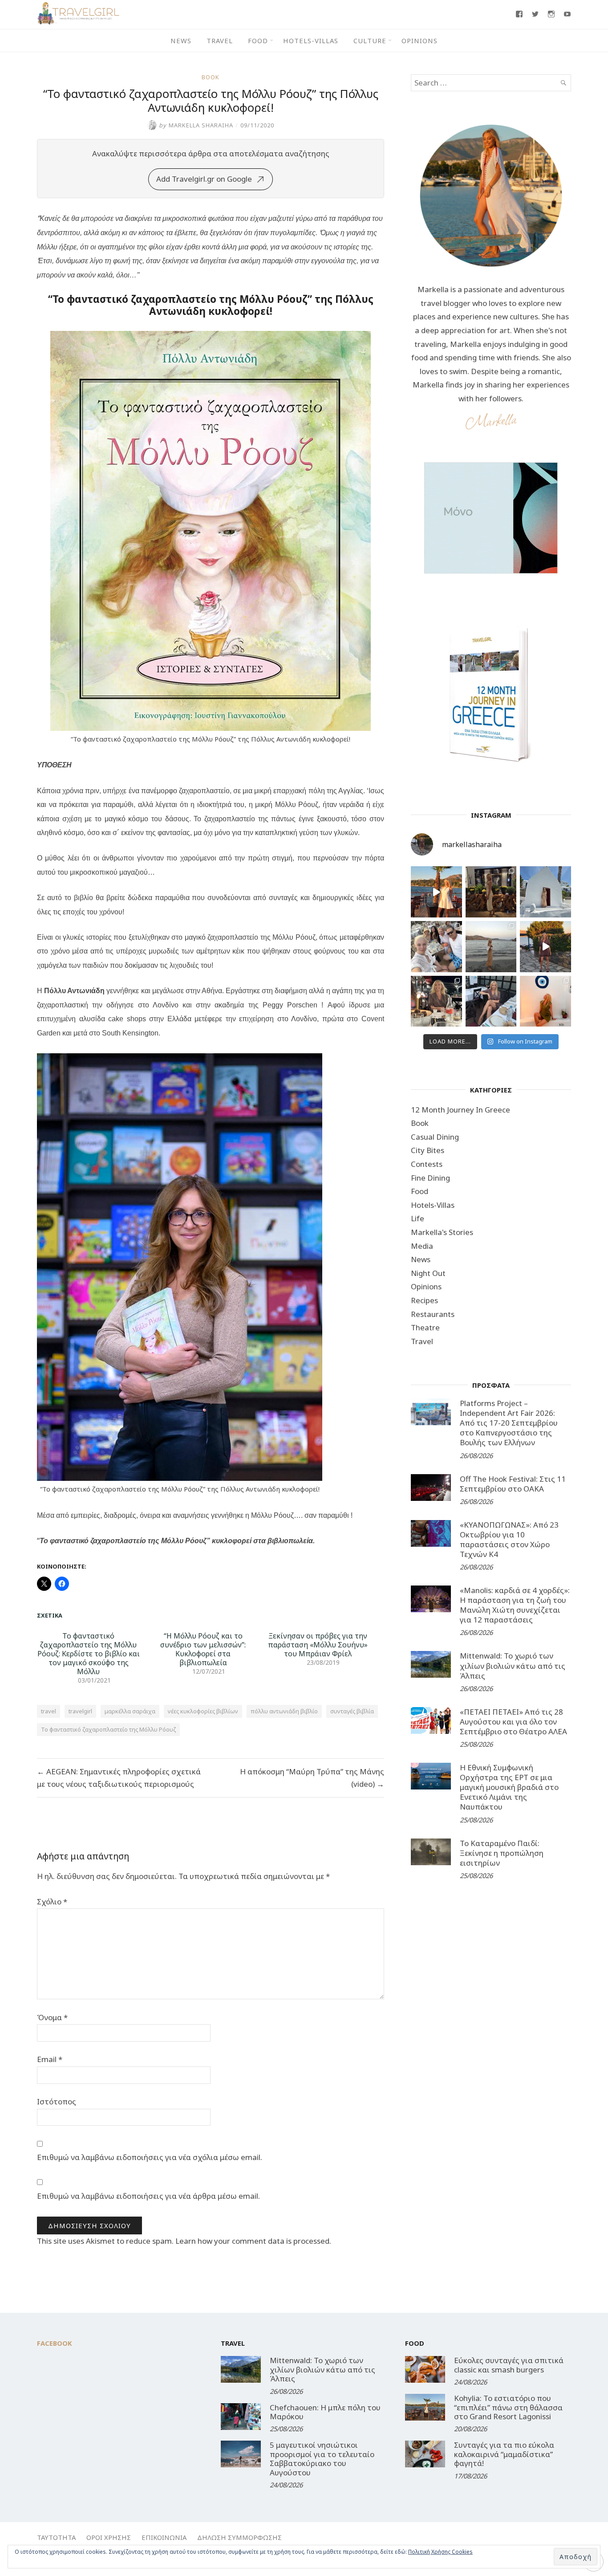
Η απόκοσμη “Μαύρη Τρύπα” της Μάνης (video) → (312, 1778)
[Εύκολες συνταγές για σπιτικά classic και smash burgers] (425, 2369)
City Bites (428, 1150)
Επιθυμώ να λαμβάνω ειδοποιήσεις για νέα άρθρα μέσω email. (148, 2196)
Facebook (55, 2343)
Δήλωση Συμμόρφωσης (239, 2537)
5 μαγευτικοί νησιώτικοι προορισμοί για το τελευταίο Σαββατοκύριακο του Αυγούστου (322, 2458)
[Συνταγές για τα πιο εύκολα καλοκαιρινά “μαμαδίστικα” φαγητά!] (425, 2454)
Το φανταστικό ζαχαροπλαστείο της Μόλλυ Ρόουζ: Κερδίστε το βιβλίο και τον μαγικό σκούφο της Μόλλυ (89, 1654)
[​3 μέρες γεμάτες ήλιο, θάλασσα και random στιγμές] (545, 1001)
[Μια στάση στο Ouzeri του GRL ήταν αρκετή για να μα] (545, 947)
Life (417, 1218)
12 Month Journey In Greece (460, 1110)
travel (49, 1711)
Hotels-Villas (311, 41)
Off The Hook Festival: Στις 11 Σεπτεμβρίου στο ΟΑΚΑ (513, 1484)
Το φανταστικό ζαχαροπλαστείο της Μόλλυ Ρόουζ (108, 1729)
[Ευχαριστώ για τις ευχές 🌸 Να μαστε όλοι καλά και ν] (491, 892)
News (181, 41)
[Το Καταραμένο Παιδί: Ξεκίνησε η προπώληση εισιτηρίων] (431, 1852)
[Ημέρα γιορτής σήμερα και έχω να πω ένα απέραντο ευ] (491, 1001)
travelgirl (80, 1711)
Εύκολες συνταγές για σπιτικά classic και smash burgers (509, 2365)
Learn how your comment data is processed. (253, 2241)
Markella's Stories (442, 1232)
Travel (220, 41)
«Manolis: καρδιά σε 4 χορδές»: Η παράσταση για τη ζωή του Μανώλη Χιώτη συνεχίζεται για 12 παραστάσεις (515, 1605)
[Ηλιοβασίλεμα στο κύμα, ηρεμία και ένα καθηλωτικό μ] (436, 892)
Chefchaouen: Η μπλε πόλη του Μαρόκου (325, 2412)
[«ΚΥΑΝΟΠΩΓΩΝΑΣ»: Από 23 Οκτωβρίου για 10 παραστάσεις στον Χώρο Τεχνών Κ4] (431, 1533)
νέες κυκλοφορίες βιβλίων (203, 1711)
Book (211, 77)
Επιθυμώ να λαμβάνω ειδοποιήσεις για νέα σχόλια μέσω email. (150, 2157)
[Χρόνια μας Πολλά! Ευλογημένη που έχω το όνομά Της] (545, 892)
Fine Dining (430, 1178)
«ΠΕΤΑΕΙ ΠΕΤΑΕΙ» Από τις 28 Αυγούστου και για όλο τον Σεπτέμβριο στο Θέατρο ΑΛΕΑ (513, 1722)
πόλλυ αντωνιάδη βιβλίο (284, 1711)
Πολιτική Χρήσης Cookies (440, 2552)
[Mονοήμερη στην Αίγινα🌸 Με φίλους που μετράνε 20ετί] (436, 947)
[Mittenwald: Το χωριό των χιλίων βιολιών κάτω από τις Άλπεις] (431, 1664)
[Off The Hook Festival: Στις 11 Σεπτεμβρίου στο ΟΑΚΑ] (431, 1488)
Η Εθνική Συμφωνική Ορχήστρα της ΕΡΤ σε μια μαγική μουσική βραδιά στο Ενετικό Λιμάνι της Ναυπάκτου (509, 1787)
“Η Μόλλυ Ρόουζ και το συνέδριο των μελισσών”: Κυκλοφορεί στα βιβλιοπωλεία (203, 1649)
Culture (370, 41)
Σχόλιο (52, 1901)
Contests (427, 1164)
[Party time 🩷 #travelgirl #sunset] (491, 947)
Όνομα (52, 2017)
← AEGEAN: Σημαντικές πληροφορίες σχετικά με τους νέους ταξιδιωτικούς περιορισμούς (119, 1778)
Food (258, 41)
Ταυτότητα (56, 2537)
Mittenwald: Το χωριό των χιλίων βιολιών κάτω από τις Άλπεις (513, 1665)
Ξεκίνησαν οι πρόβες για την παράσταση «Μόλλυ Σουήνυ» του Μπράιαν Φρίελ (318, 1645)
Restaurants (433, 1314)
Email (50, 2059)
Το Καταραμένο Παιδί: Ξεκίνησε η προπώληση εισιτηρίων (502, 1853)
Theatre (425, 1327)
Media (422, 1246)
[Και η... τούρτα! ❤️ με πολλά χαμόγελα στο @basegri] (436, 1001)
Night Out (428, 1273)
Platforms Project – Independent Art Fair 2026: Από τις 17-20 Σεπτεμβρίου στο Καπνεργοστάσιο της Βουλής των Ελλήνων (509, 1423)
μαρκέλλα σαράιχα (130, 1711)
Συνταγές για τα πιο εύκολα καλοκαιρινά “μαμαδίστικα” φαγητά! (504, 2454)
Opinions (420, 41)
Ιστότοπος (57, 2101)
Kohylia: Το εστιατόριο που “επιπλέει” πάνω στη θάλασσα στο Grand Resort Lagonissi (508, 2407)
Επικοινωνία (164, 2537)
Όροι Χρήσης (109, 2537)
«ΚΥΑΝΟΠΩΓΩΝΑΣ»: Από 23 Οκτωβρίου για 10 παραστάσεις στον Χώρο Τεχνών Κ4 (509, 1539)
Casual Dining (435, 1137)
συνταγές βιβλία (352, 1711)
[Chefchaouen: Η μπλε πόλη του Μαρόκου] (241, 2417)
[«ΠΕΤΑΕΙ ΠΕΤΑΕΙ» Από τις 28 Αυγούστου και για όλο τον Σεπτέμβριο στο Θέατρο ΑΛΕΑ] (431, 1720)
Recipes (424, 1300)
